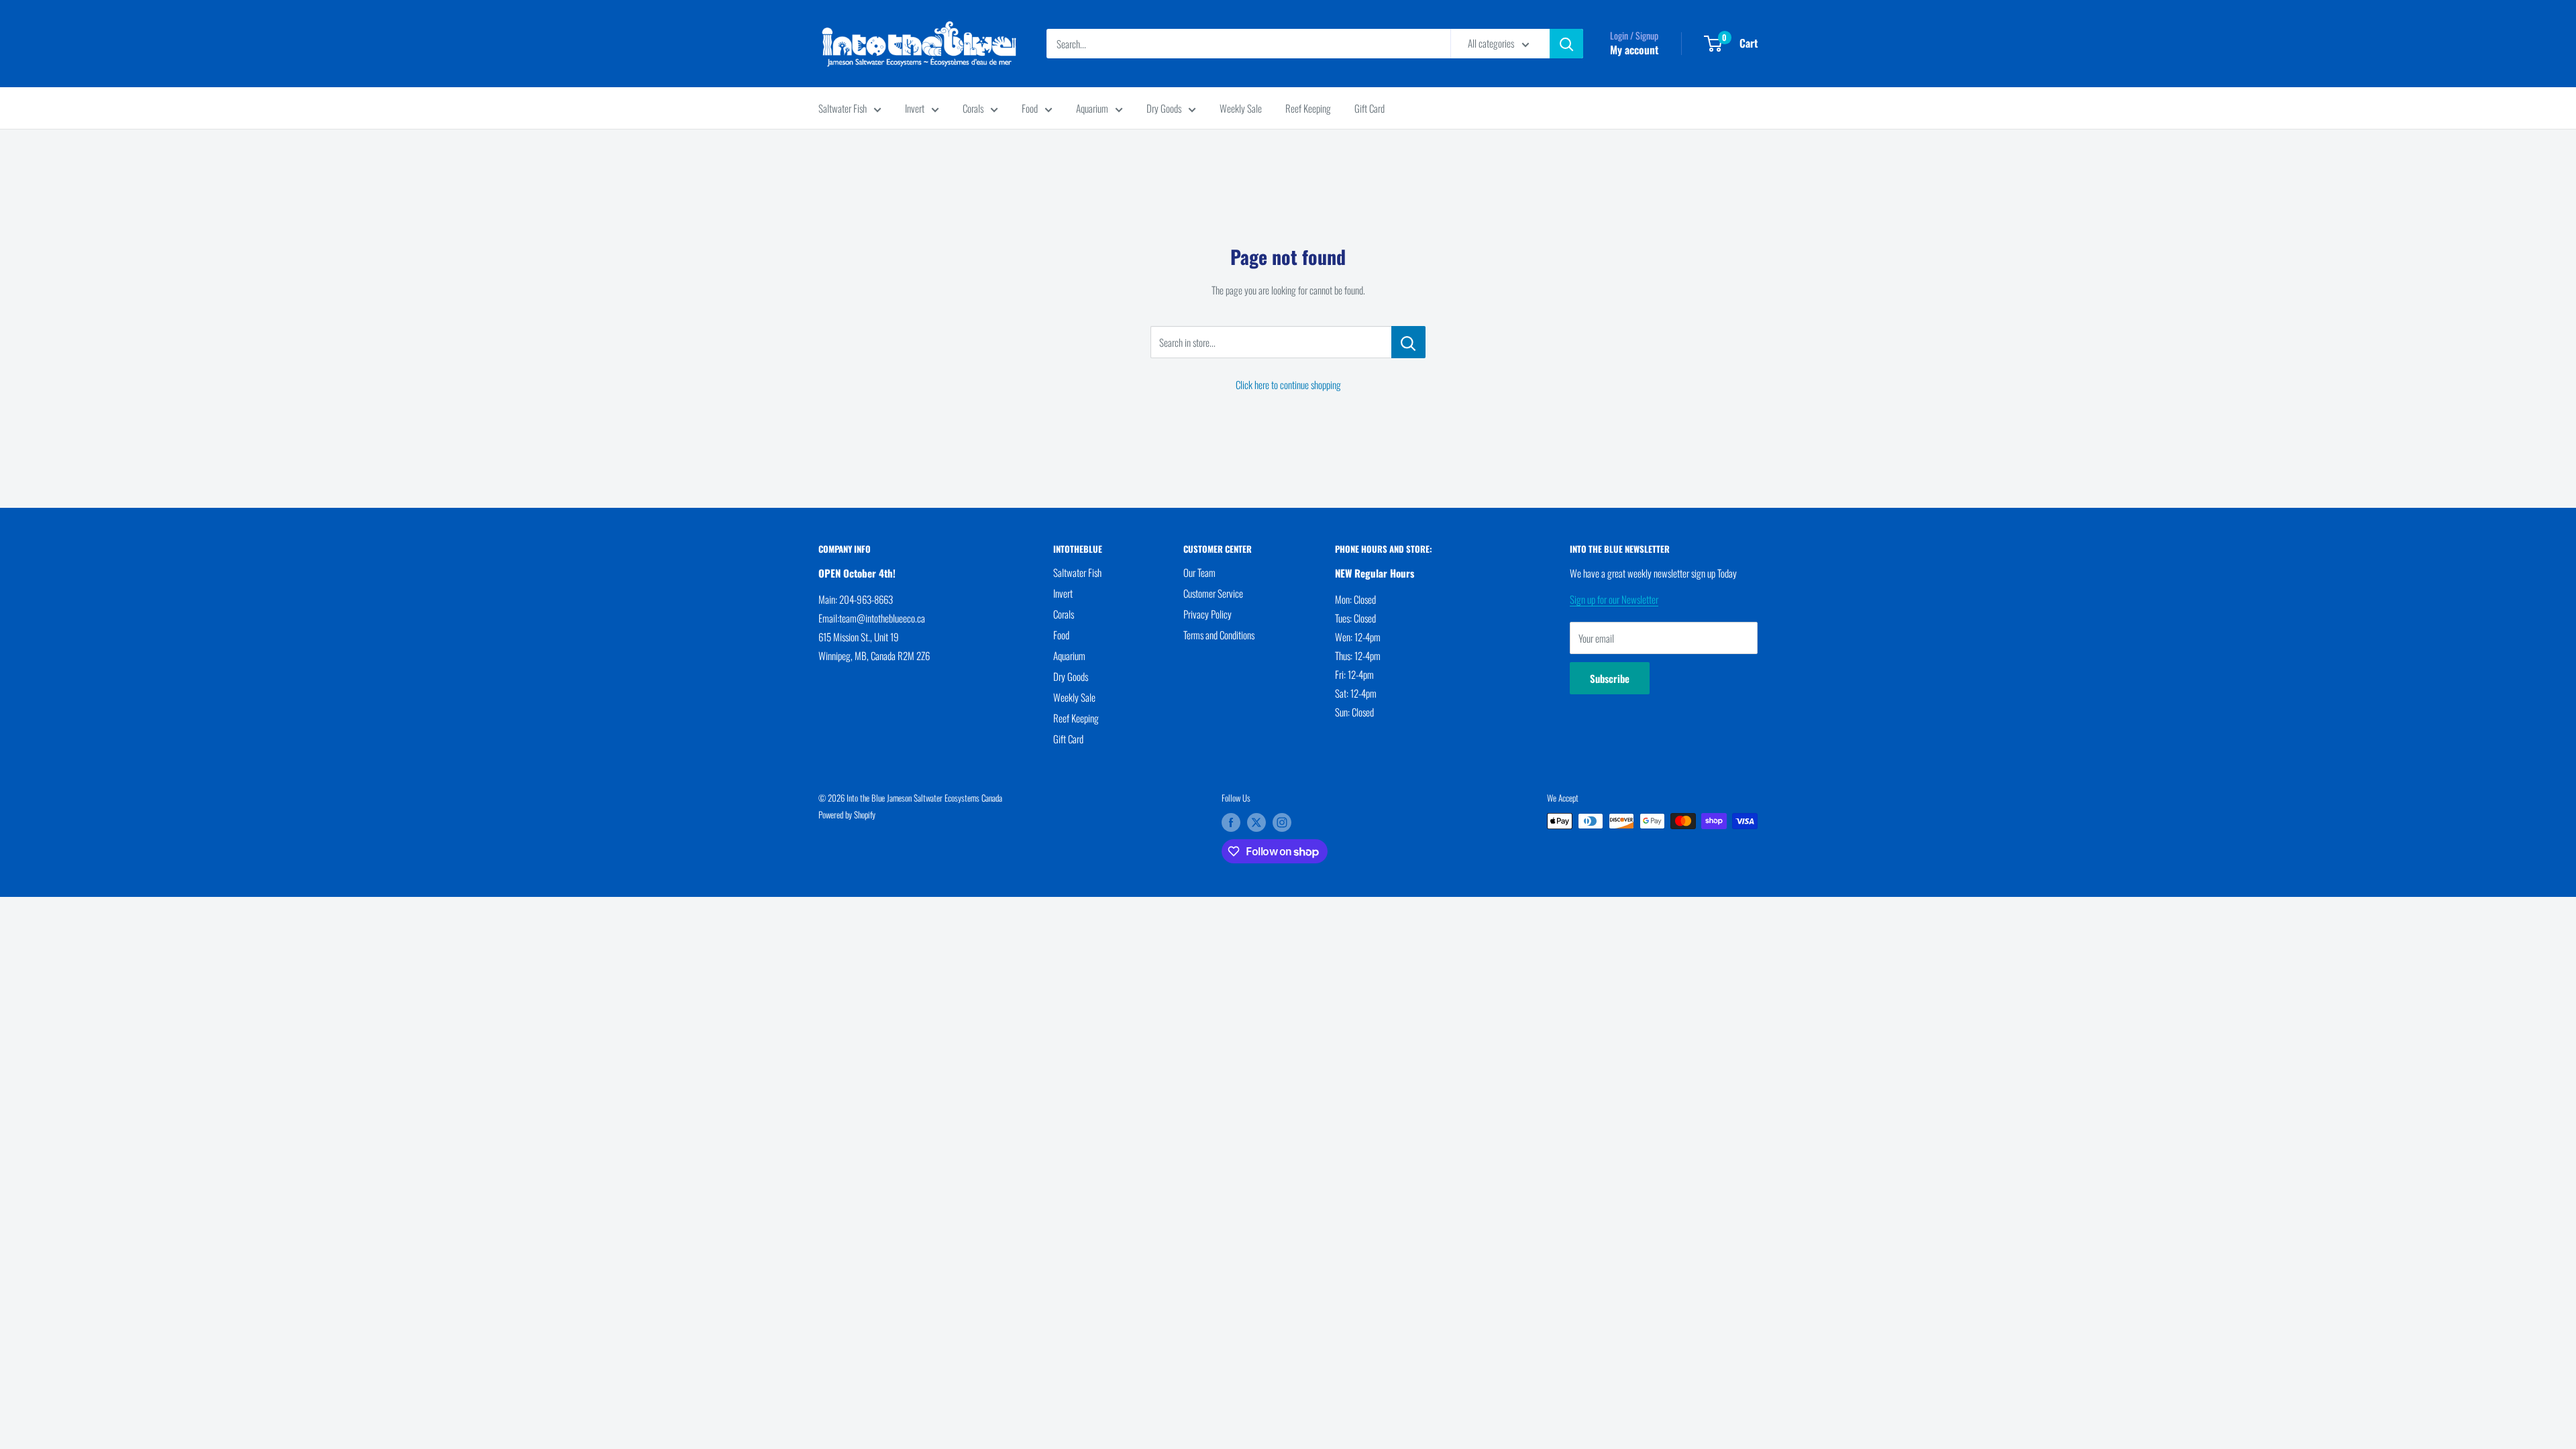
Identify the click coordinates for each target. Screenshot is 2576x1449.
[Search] (1566, 44)
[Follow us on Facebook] (1231, 822)
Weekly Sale (1241, 108)
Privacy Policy (1207, 614)
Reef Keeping (1308, 108)
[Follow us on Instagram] (1282, 822)
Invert (915, 108)
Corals (973, 108)
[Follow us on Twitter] (1256, 822)
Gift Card (1370, 108)
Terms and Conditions (1219, 635)
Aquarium (1092, 108)
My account (1634, 50)
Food (1030, 108)
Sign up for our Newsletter (1614, 599)
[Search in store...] (1408, 342)
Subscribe (1610, 678)
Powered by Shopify (847, 814)
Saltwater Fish (843, 108)
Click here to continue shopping (1288, 384)
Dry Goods (1164, 108)
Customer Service (1213, 593)
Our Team (1199, 572)
